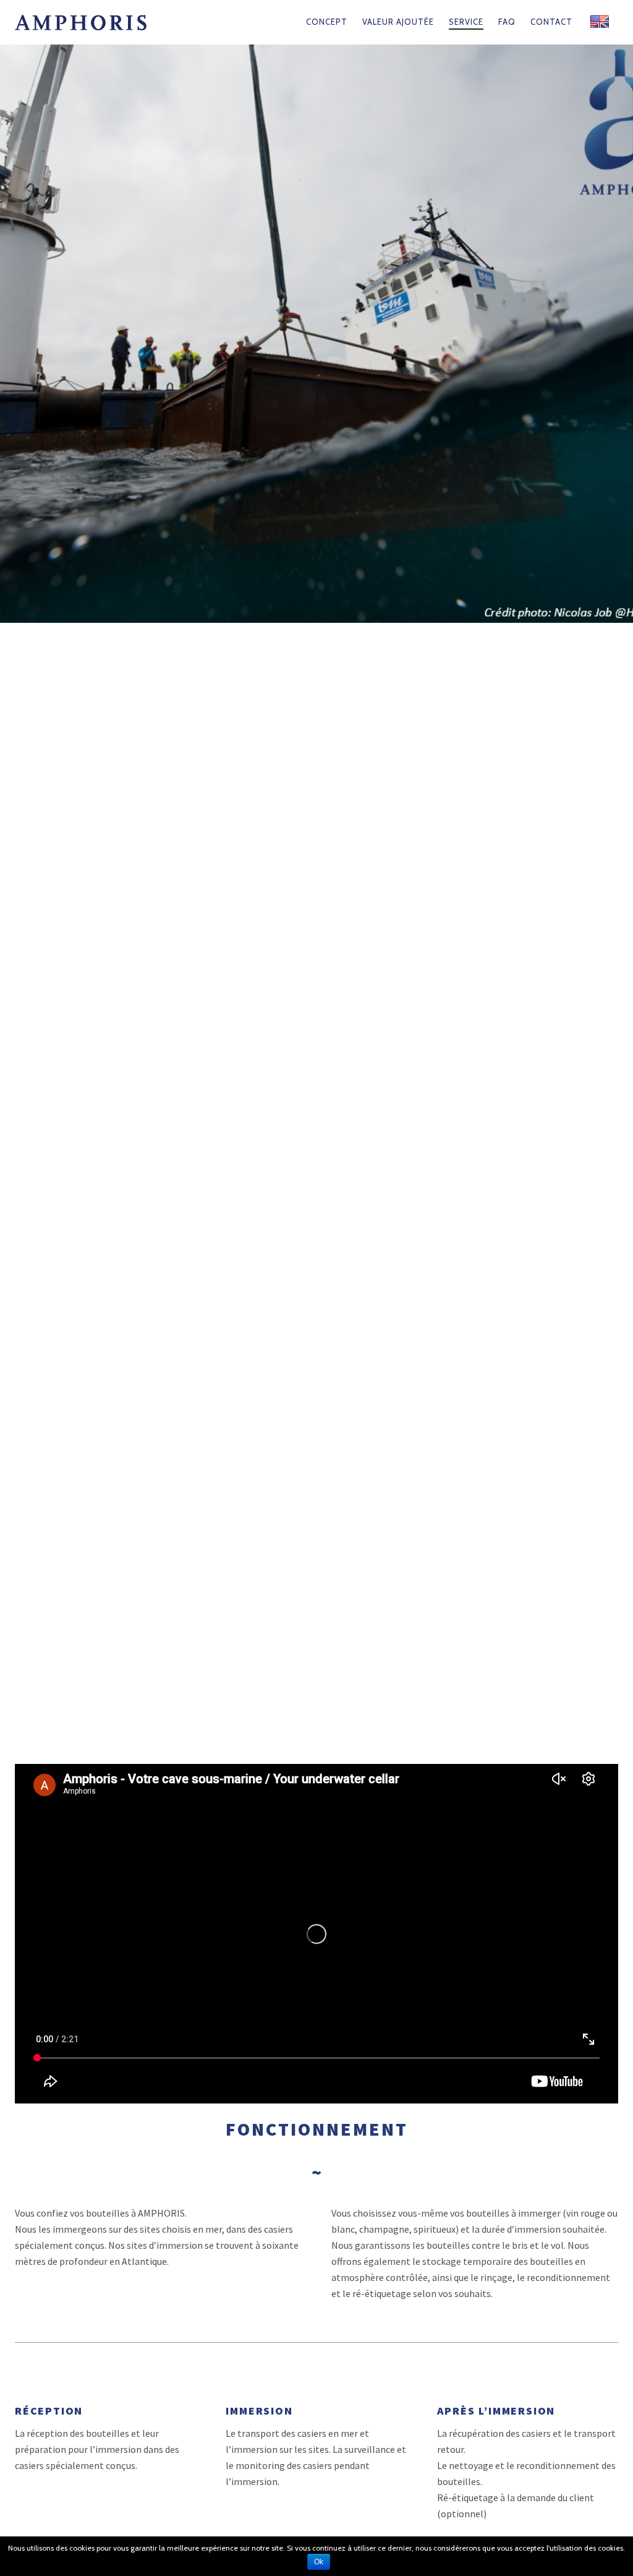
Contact (551, 22)
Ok (319, 2562)
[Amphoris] (103, 22)
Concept (327, 22)
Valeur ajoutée (398, 22)
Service (466, 22)
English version (600, 22)
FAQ (507, 22)
